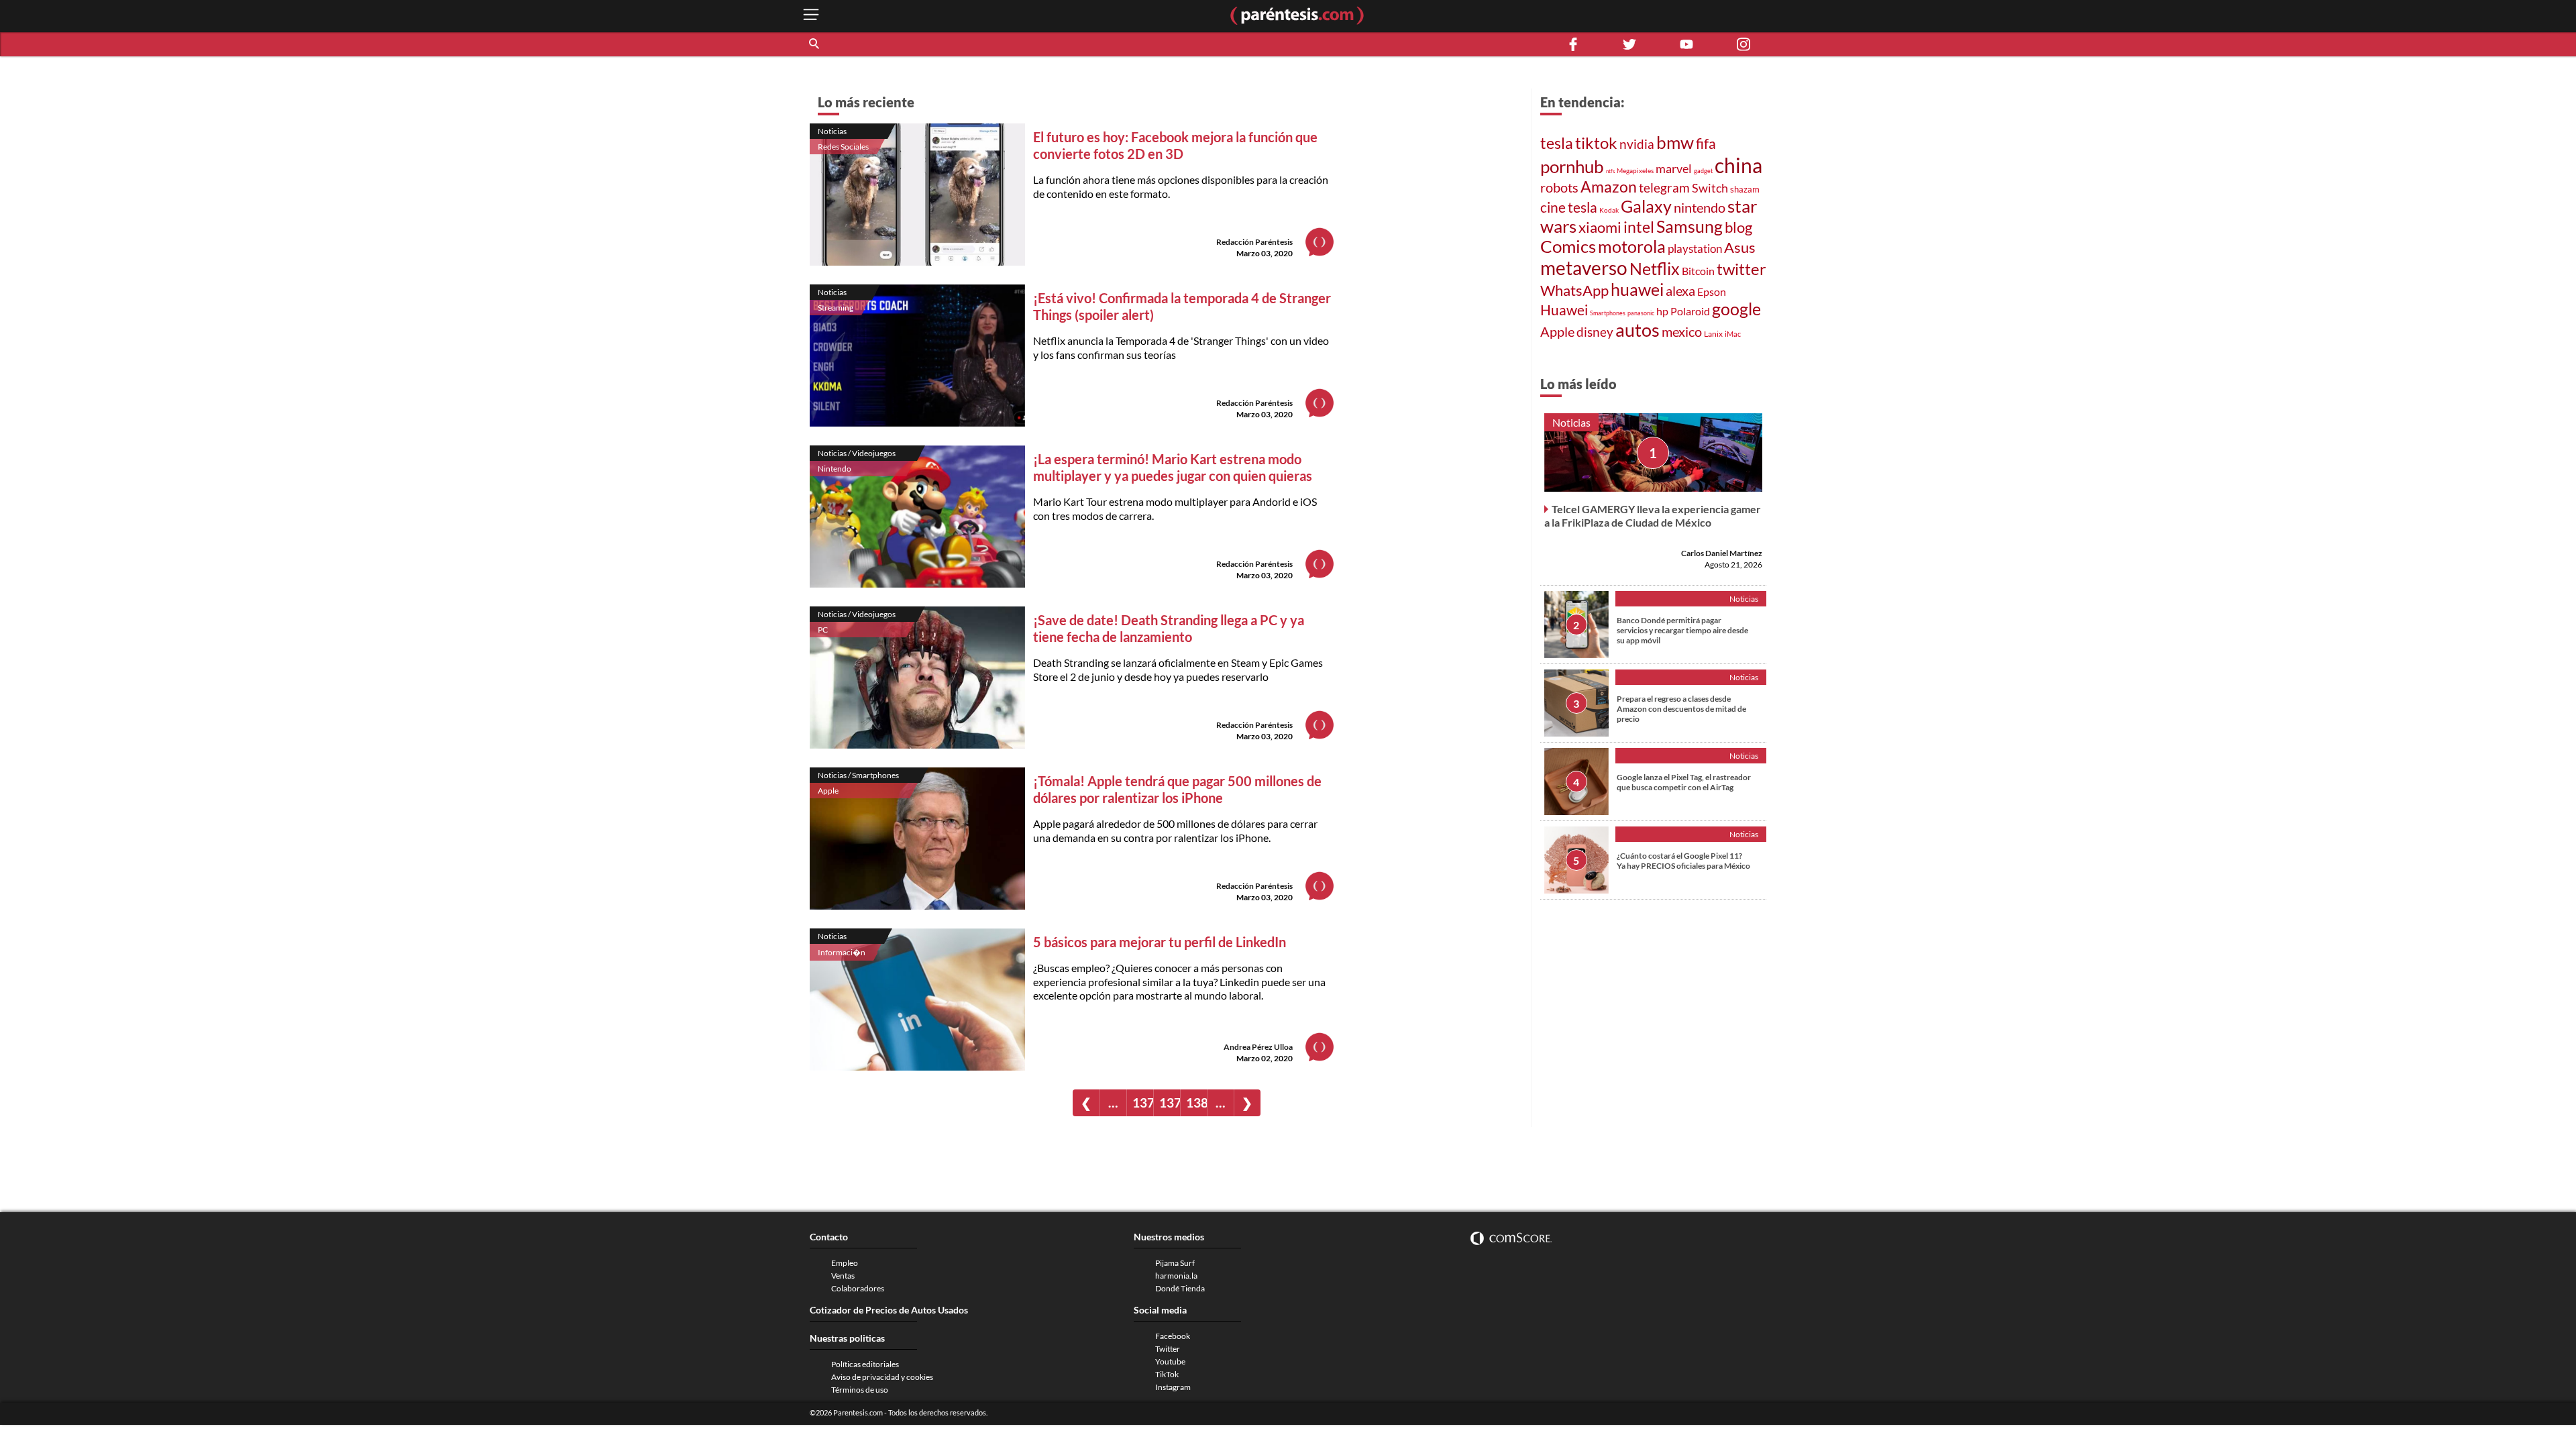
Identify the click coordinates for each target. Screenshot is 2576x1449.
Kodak (1609, 210)
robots (1559, 187)
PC (823, 630)
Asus (1740, 248)
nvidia (1637, 144)
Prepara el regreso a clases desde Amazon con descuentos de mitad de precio (1681, 709)
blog (1738, 227)
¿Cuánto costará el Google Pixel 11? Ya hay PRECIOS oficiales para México (1683, 861)
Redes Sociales (843, 147)
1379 (1170, 1103)
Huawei (1564, 310)
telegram (1664, 187)
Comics (1568, 246)
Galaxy (1646, 206)
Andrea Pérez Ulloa (1258, 1047)
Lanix (1713, 334)
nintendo (1700, 207)
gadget (1703, 171)
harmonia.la (1176, 1276)
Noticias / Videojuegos (857, 453)
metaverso (1584, 268)
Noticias (832, 131)
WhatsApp (1574, 290)
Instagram (1173, 1387)
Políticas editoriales (865, 1364)
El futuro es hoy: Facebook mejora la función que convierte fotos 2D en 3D (1175, 145)
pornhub (1572, 166)
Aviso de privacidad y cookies (882, 1377)
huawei (1637, 289)
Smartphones (1608, 313)
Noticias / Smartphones (858, 775)
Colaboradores (858, 1288)
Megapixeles (1635, 170)
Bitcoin (1698, 271)
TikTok (1167, 1374)
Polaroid (1690, 311)
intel (1639, 227)
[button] (815, 44)
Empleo (845, 1263)
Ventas (843, 1276)
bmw (1675, 142)
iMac (1733, 334)
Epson (1712, 292)
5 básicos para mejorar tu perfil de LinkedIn (1160, 942)
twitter (1741, 269)
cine (1553, 207)
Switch (1710, 188)
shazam (1745, 189)
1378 (1143, 1103)
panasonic (1641, 313)
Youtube (1170, 1361)
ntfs (1610, 171)
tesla (1557, 143)
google (1736, 309)
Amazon (1609, 186)
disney (1595, 332)
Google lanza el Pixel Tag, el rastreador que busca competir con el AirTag (1684, 782)
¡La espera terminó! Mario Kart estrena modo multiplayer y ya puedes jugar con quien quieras (1173, 467)
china (1738, 165)
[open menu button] (811, 16)
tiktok (1596, 143)
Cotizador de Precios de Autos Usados (889, 1310)
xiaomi (1600, 227)
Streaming (836, 308)
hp (1662, 311)
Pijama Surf (1175, 1263)
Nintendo (835, 469)
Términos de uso (860, 1390)
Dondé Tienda (1180, 1288)
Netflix (1655, 269)
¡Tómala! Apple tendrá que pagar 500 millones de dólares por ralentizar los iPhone (1177, 789)
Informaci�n (842, 952)
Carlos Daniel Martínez (1722, 553)
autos (1638, 330)
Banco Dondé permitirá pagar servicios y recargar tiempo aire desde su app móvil (1682, 630)
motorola (1632, 246)
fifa (1706, 144)
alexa (1680, 291)
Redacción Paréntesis (1254, 242)
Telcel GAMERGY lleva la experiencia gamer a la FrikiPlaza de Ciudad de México (1653, 516)
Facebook (1173, 1336)
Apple (828, 791)
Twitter (1168, 1349)
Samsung (1689, 226)
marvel (1674, 169)
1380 (1196, 1103)
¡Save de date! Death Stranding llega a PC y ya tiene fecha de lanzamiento (1169, 628)
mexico (1682, 332)
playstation (1695, 249)
